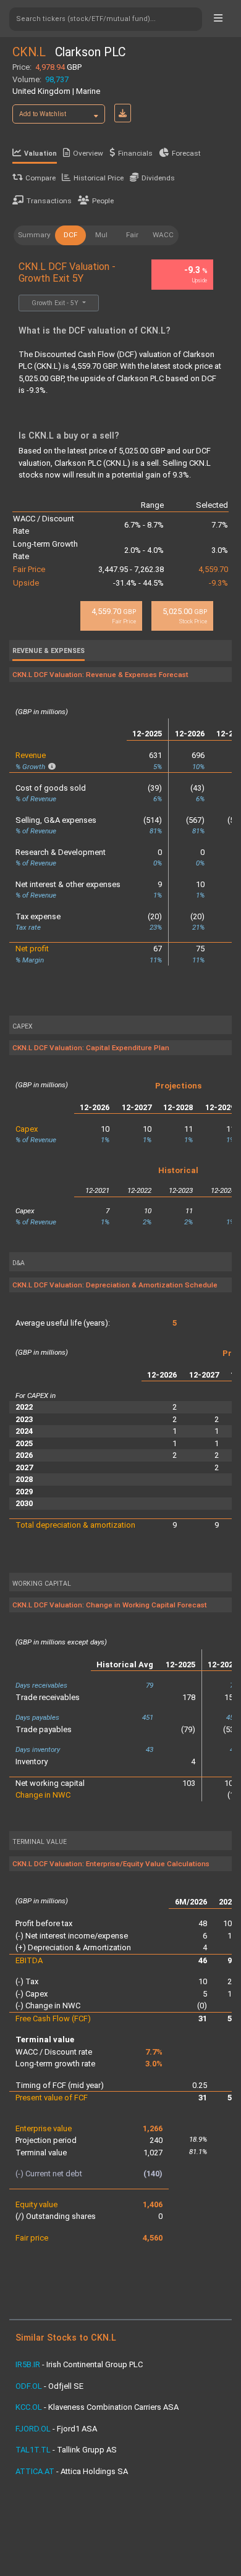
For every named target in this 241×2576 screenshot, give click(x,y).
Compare (40, 178)
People (103, 201)
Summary (34, 235)
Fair (132, 235)
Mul (101, 235)
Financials (135, 153)
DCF (70, 235)
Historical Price (99, 178)
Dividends (158, 178)
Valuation (40, 154)
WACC (163, 235)
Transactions (49, 201)
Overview (88, 153)
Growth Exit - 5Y (56, 303)
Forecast (186, 153)
